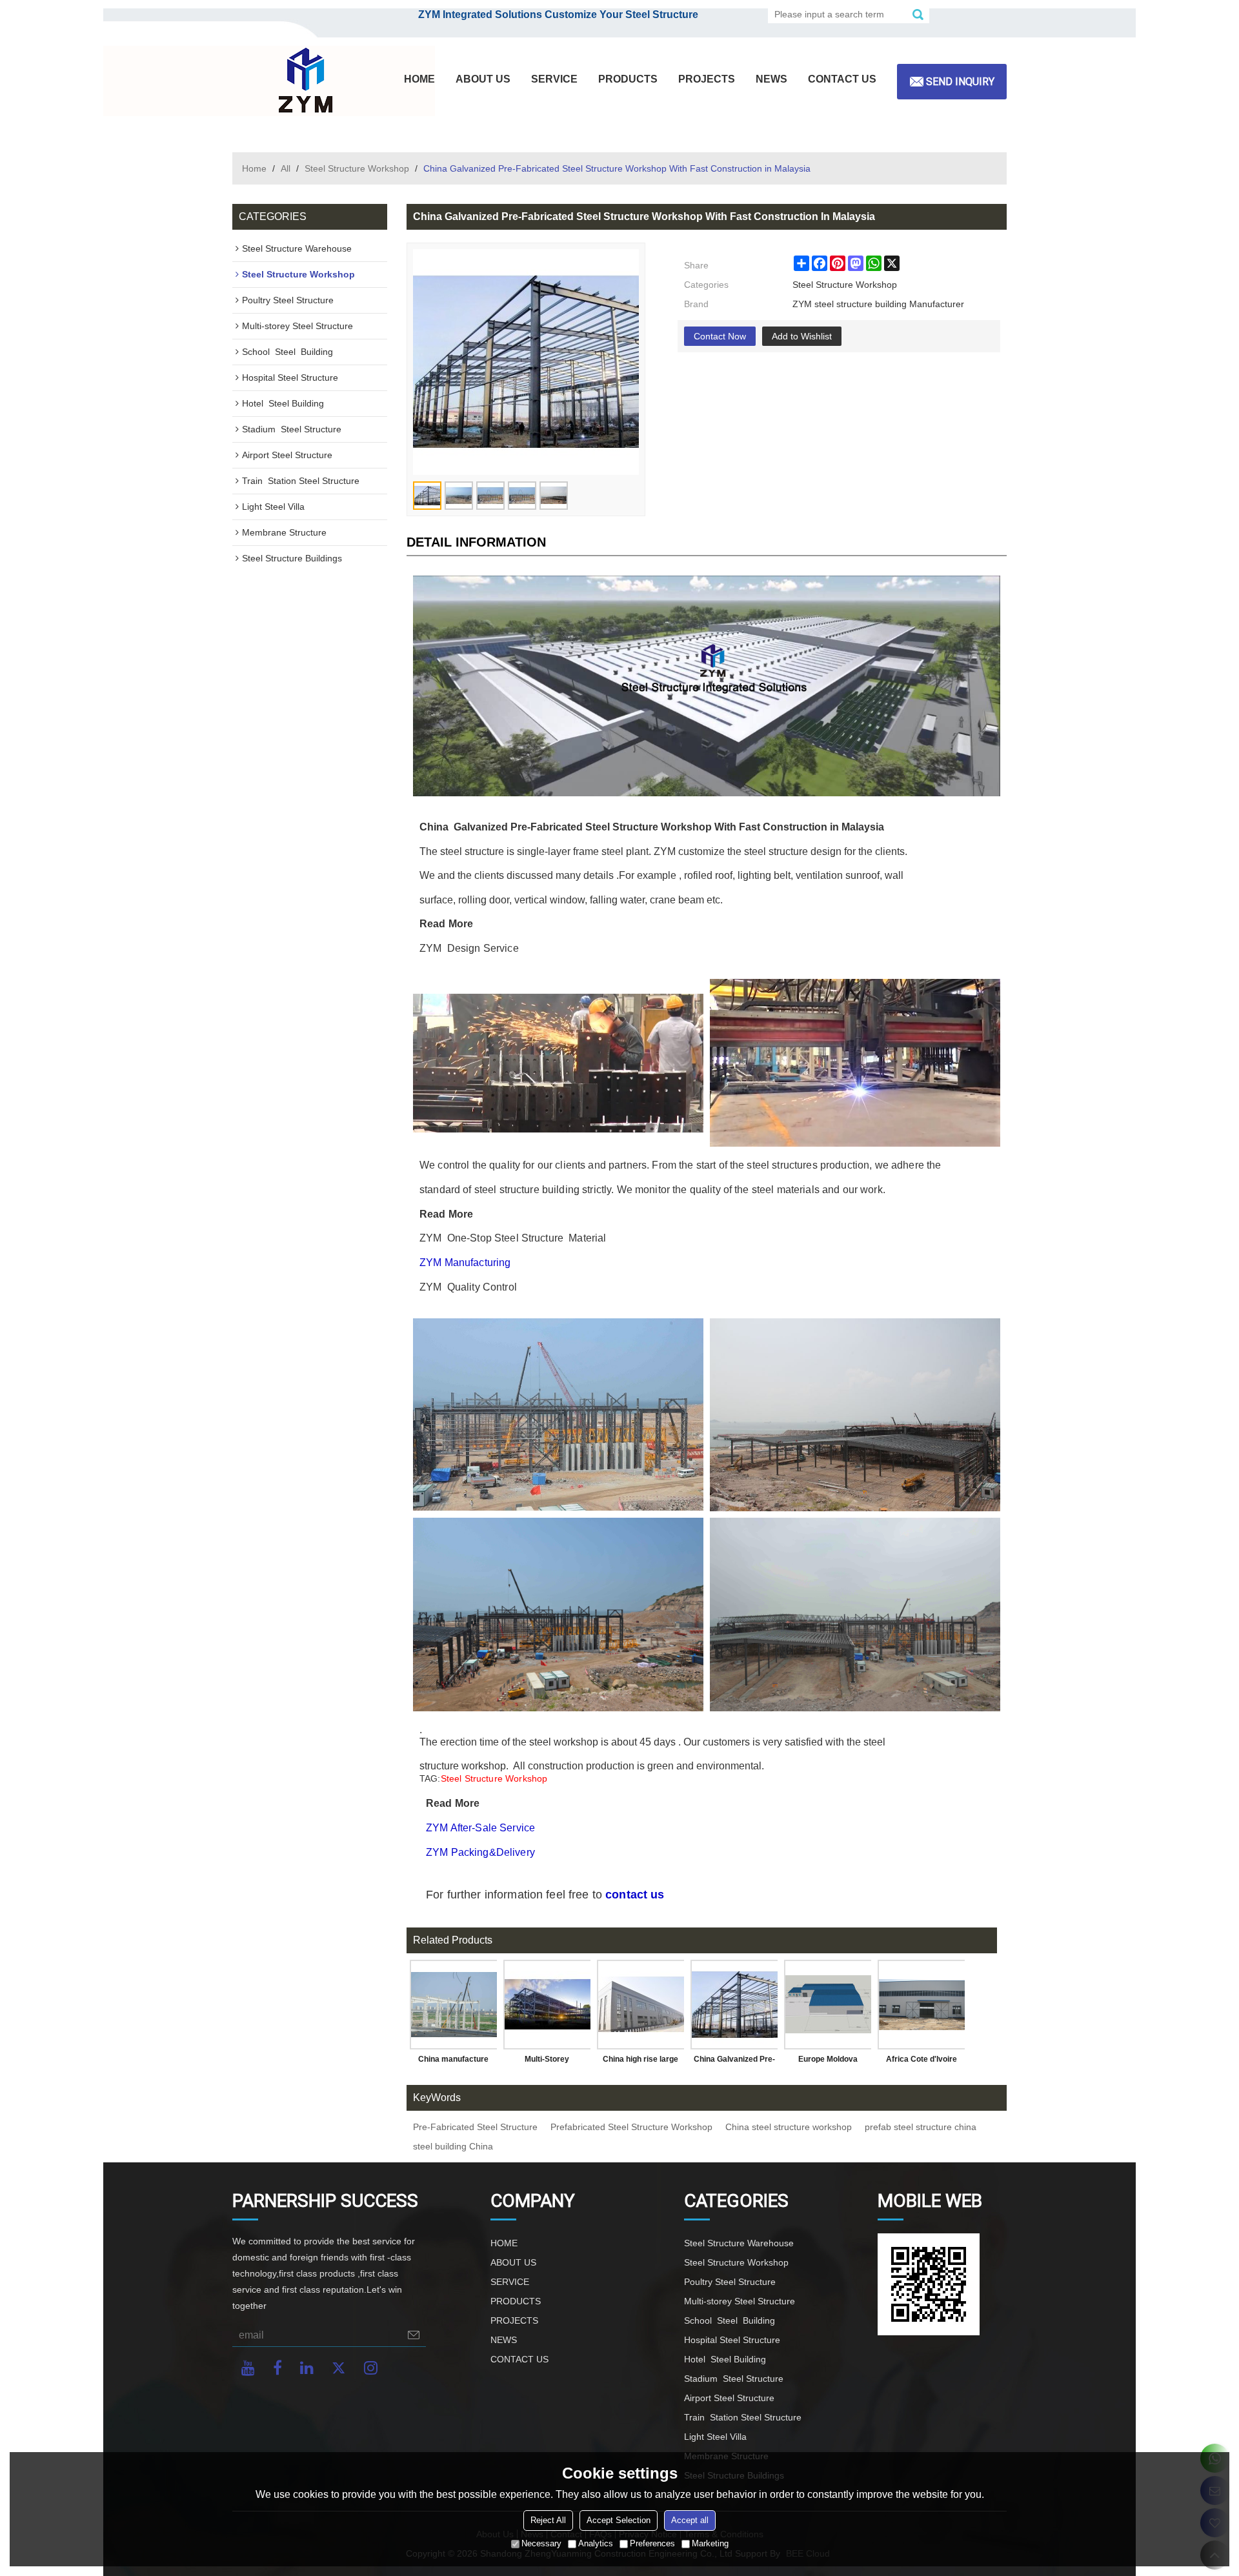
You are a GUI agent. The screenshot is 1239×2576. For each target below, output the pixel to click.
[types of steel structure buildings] (855, 1415)
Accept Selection (619, 2520)
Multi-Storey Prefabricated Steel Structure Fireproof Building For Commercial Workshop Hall (547, 2062)
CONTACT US (842, 79)
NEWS (771, 79)
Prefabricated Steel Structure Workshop (631, 2127)
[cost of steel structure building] (707, 686)
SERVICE (554, 79)
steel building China (453, 2146)
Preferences (652, 2543)
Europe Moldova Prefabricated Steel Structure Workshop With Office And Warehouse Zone (828, 2062)
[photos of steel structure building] (855, 1614)
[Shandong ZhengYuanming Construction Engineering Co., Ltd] (303, 81)
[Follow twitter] (339, 2368)
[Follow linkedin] (307, 2368)
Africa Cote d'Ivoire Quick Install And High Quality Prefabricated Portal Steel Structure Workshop (921, 2062)
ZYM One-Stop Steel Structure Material (514, 1238)
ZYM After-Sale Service (480, 1828)
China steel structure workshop (789, 2127)
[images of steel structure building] (558, 1614)
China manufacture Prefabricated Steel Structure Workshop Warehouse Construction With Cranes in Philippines (454, 2062)
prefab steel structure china (921, 2127)
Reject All (548, 2520)
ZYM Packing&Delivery (482, 1852)
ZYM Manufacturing (465, 1263)
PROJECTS (707, 79)
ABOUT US (483, 79)
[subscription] (414, 2335)
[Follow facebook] (277, 2368)
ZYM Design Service (469, 948)
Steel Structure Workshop (357, 168)
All (286, 168)
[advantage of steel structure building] (558, 1063)
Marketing (710, 2543)
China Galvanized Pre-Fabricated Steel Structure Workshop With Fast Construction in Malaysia (734, 2062)
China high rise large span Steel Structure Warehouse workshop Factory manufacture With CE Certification (641, 2062)
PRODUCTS (628, 79)
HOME (419, 79)
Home (254, 168)
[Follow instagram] (371, 2368)
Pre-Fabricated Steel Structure (475, 2127)
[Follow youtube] (248, 2368)
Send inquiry (960, 82)
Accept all (690, 2520)
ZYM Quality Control (468, 1287)
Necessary (541, 2543)
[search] (918, 14)
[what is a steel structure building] (558, 1414)
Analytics (596, 2543)
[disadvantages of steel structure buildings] (855, 1063)
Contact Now (720, 336)
